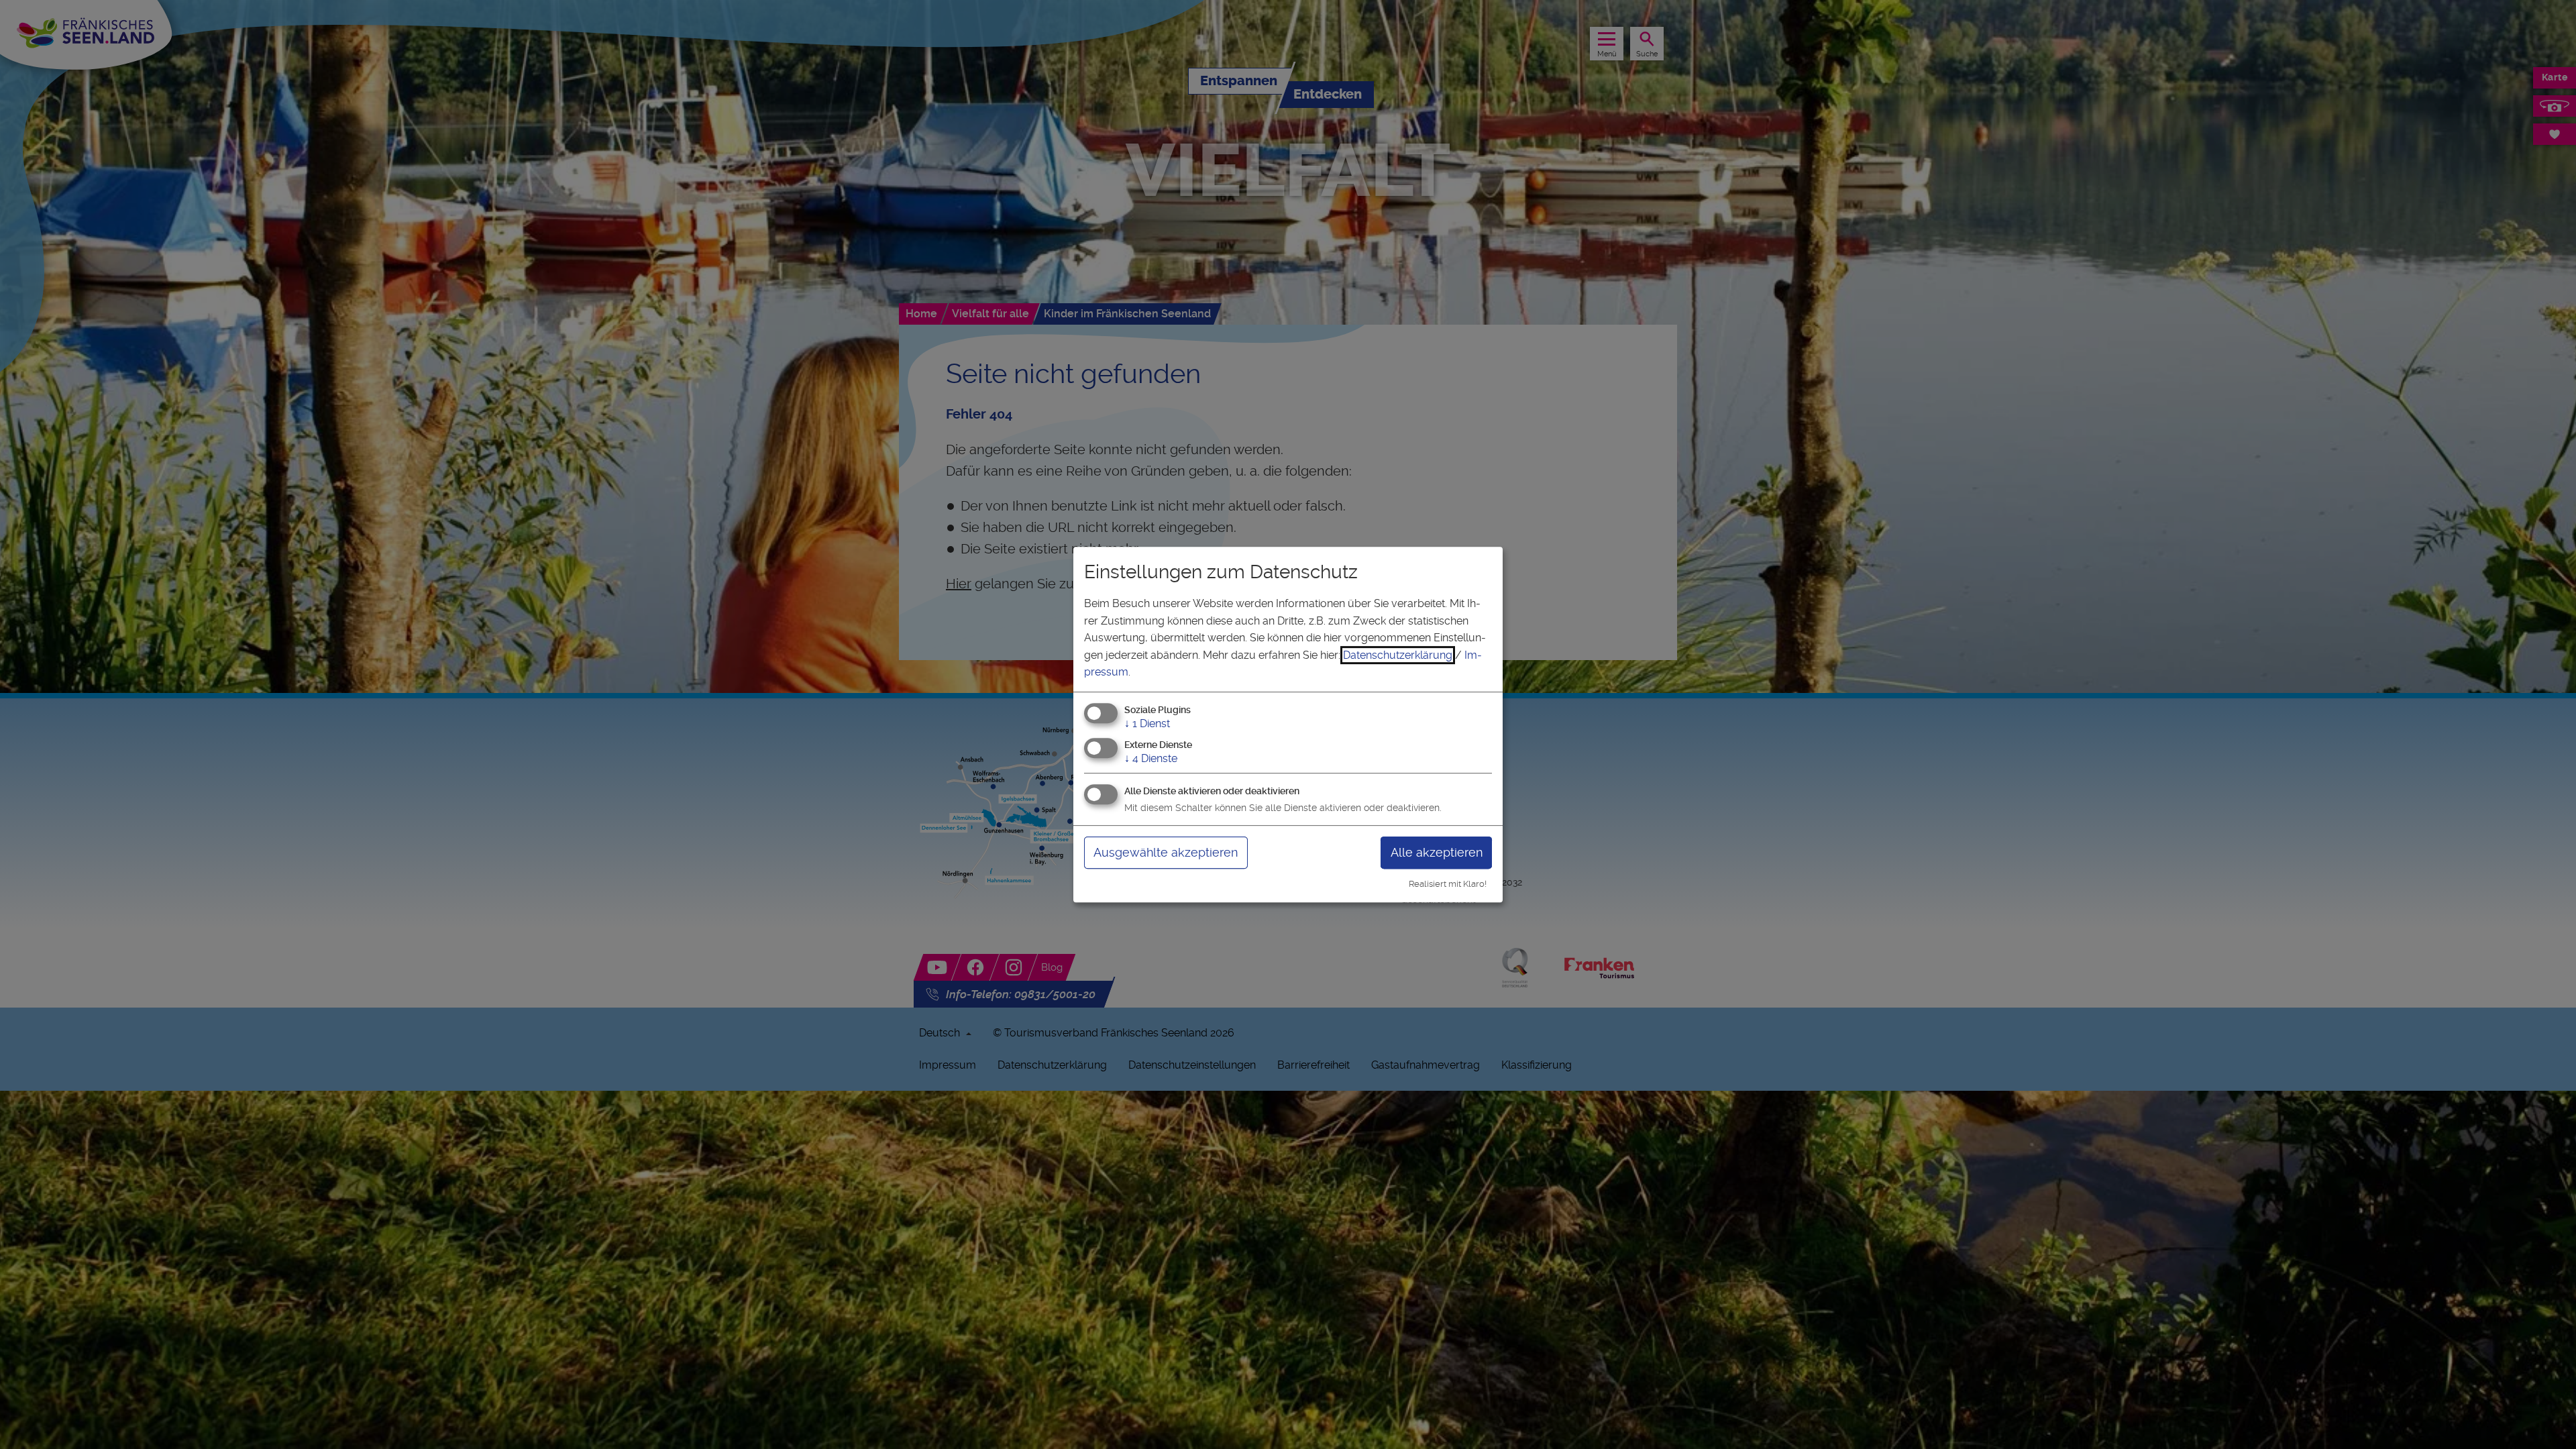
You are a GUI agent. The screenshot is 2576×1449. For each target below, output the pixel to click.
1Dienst (1147, 723)
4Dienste (1151, 758)
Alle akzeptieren (1437, 852)
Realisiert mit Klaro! (1448, 884)
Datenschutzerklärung (1398, 655)
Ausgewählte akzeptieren (1166, 852)
